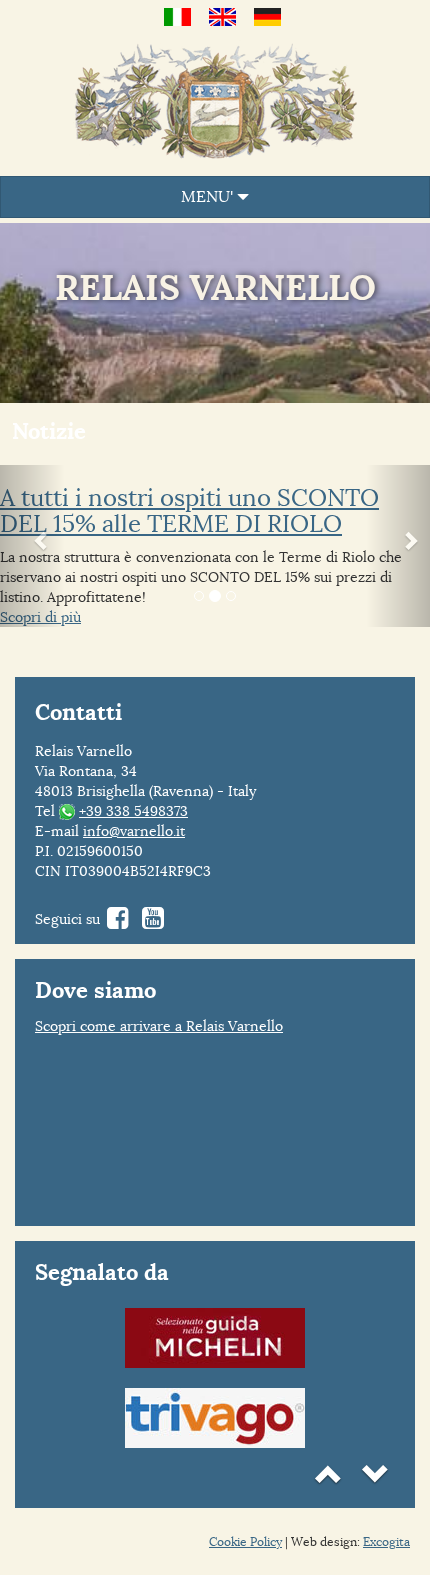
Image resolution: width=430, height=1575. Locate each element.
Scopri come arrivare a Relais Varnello (159, 1026)
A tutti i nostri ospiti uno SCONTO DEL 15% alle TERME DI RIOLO (189, 511)
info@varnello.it (134, 831)
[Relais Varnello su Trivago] (215, 1415)
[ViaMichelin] (215, 1335)
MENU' (209, 197)
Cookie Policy (245, 1541)
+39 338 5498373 (133, 811)
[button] (32, 546)
